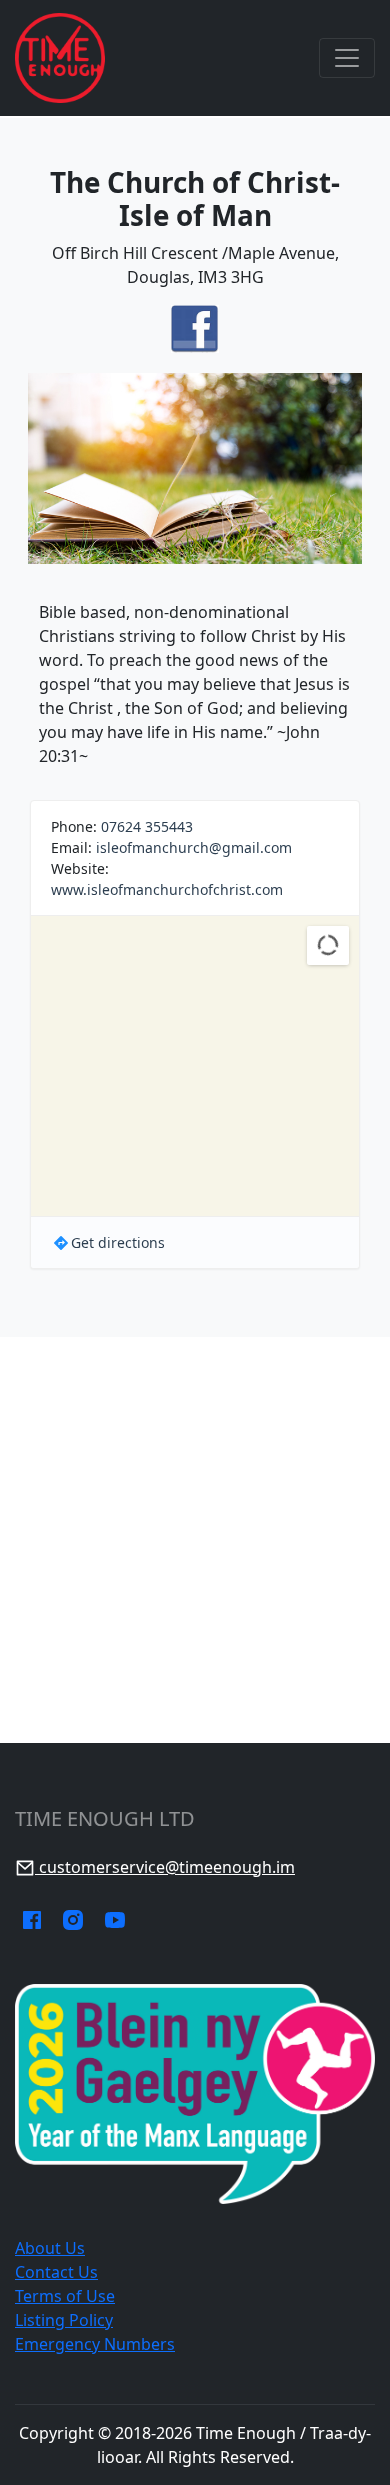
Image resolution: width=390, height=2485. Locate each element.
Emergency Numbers (95, 2344)
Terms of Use (65, 2296)
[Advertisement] (195, 1540)
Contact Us (56, 2272)
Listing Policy (64, 2320)
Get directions (118, 1242)
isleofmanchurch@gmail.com (194, 847)
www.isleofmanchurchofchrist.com (167, 889)
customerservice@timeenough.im (165, 1867)
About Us (50, 2248)
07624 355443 (147, 826)
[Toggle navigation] (347, 58)
